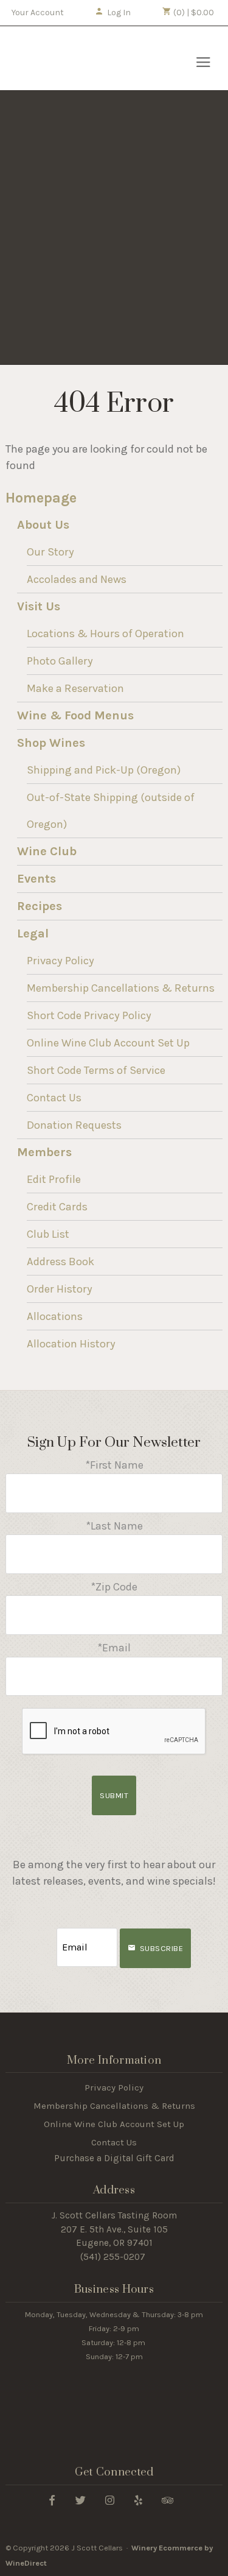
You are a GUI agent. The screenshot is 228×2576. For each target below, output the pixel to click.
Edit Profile (54, 1179)
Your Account (38, 12)
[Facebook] (52, 2500)
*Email (114, 1648)
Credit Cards (57, 1207)
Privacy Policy (60, 961)
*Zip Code (114, 1587)
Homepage (41, 498)
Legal (33, 933)
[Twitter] (81, 2500)
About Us (43, 525)
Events (36, 879)
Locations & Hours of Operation (105, 633)
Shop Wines (51, 743)
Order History (60, 1289)
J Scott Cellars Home (75, 58)
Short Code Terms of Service (96, 1070)
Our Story (50, 552)
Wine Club (47, 851)
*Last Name (114, 1526)
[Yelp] (138, 2500)
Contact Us (54, 1098)
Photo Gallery (60, 661)
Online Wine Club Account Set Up (108, 1043)
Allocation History (71, 1344)
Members (44, 1152)
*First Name (114, 1465)
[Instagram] (110, 2500)
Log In (119, 12)
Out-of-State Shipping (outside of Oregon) (111, 811)
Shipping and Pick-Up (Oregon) (104, 770)
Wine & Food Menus (75, 715)
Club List (48, 1234)
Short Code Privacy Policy (89, 1015)
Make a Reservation (75, 688)
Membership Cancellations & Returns (121, 988)
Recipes (40, 906)
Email (46, 1935)
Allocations (55, 1316)
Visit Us (39, 606)
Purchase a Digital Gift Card (114, 2158)
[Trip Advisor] (168, 2500)
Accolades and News (77, 579)
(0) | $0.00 (193, 12)
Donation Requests (74, 1125)
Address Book (60, 1262)
